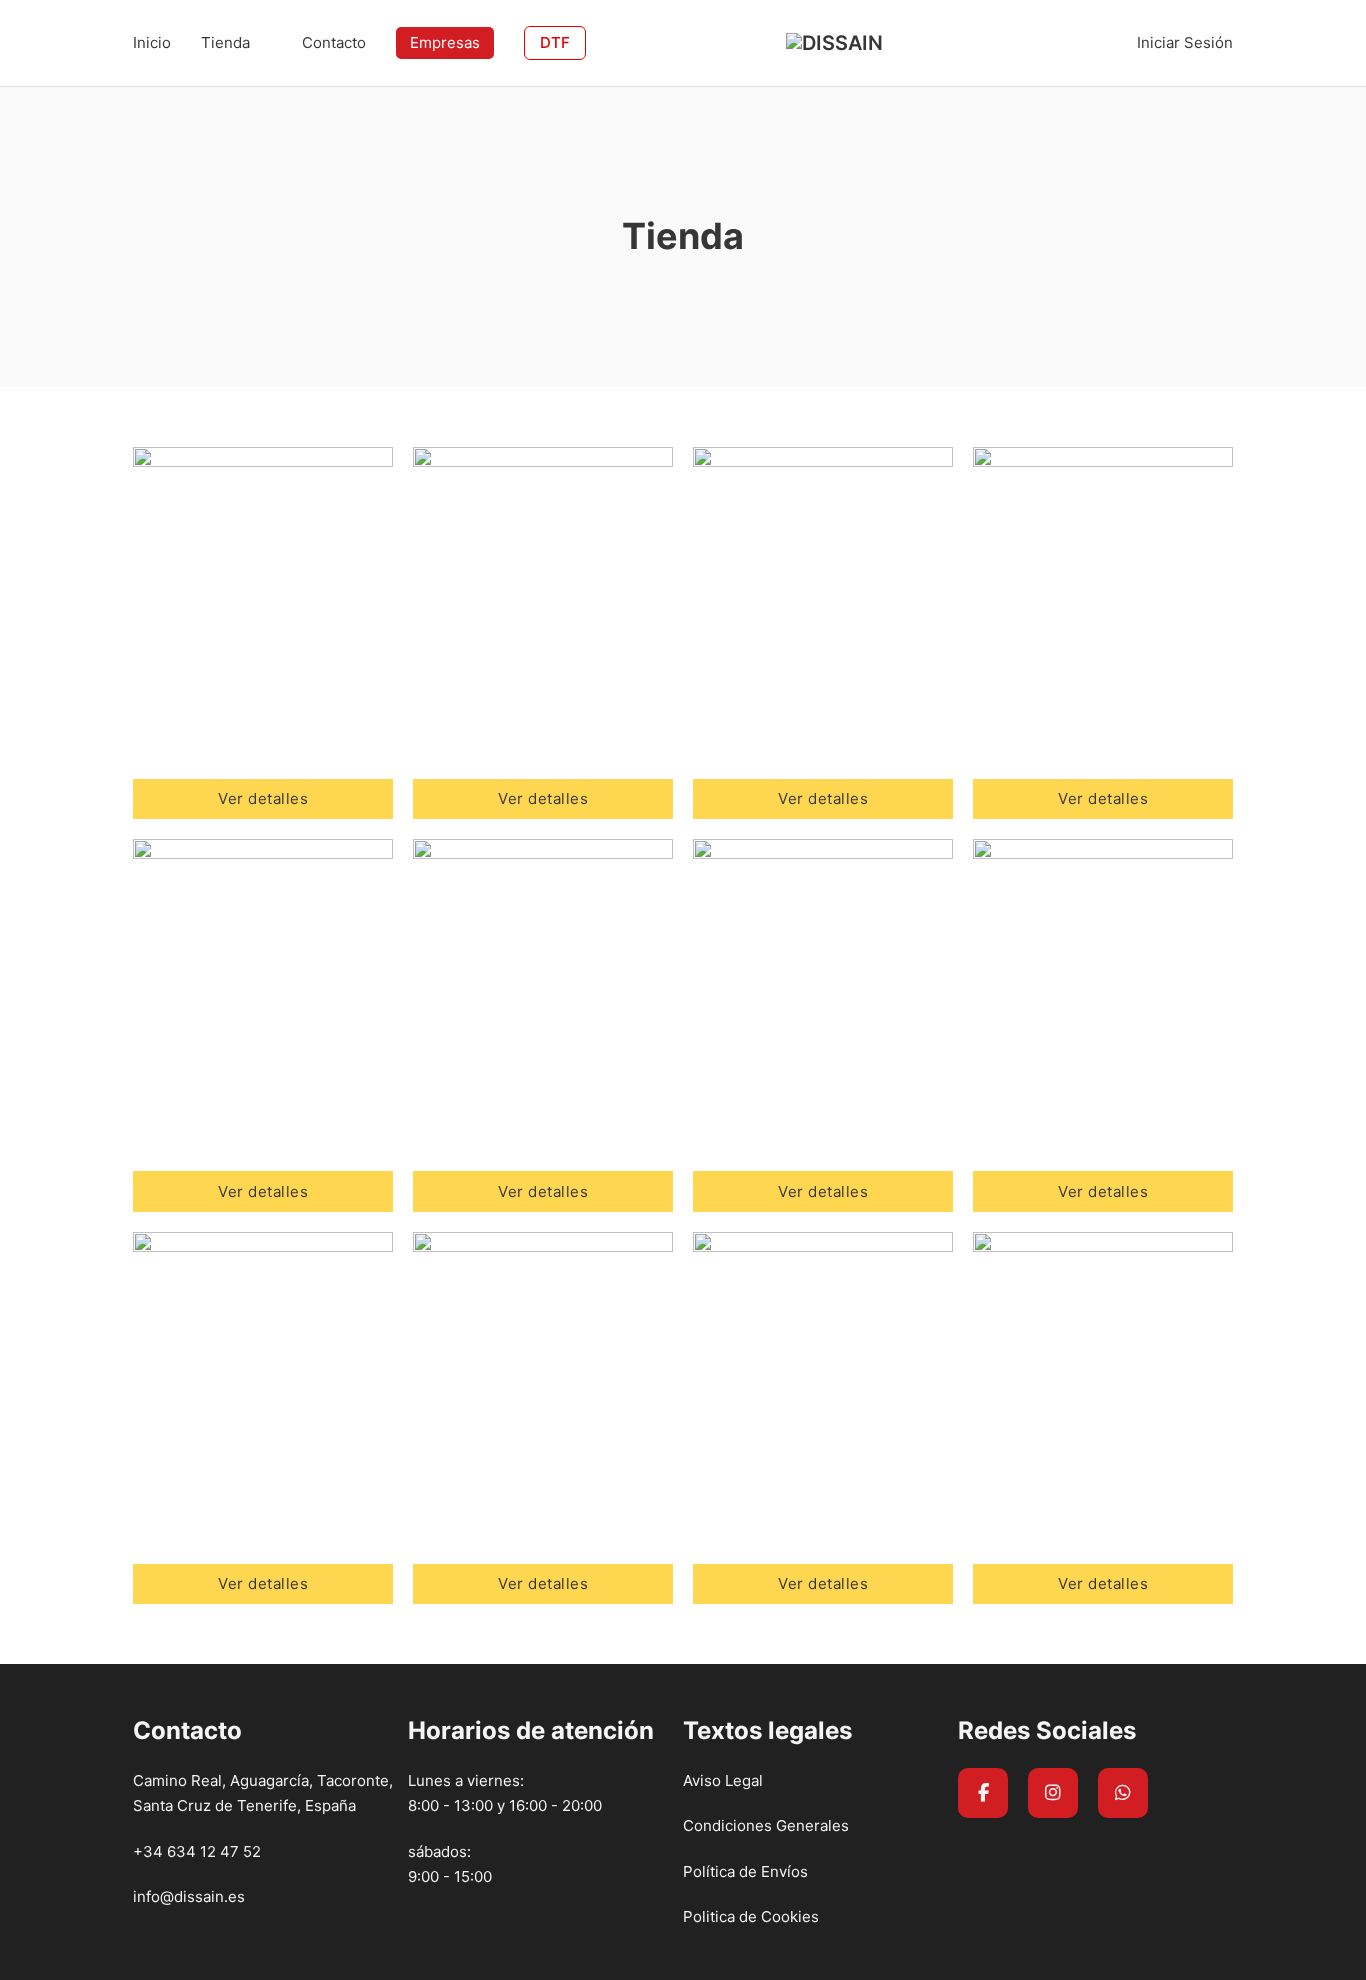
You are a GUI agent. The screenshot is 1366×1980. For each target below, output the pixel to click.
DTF (555, 42)
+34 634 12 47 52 (197, 1851)
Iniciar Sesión (1185, 42)
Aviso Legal (723, 1780)
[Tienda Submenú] (266, 42)
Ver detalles (263, 798)
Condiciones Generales (766, 1825)
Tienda (225, 42)
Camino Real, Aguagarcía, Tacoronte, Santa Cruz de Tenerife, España (263, 1793)
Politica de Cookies (751, 1916)
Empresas (445, 42)
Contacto (334, 42)
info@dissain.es (189, 1896)
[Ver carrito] (1106, 42)
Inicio (152, 42)
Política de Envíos (745, 1871)
